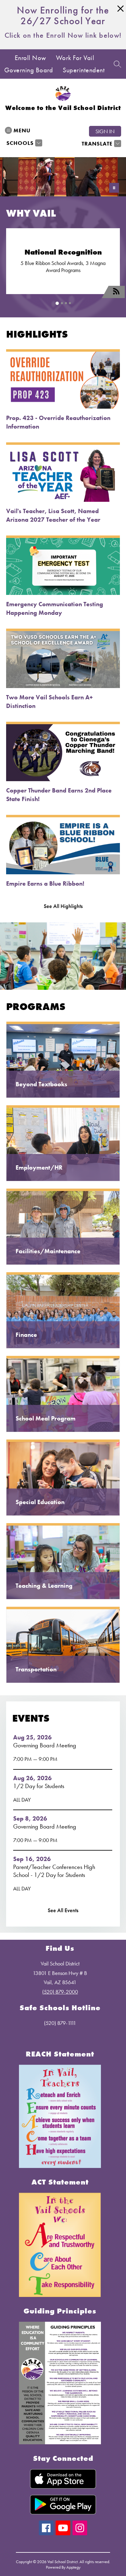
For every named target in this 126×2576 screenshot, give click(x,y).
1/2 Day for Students (40, 1786)
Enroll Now (30, 58)
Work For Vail (75, 58)
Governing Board (29, 70)
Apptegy (73, 2567)
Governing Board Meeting (46, 1745)
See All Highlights (63, 906)
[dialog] (63, 1060)
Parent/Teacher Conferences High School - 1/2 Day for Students (54, 1871)
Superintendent (84, 70)
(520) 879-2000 (60, 1992)
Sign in (105, 131)
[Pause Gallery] (114, 188)
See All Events (63, 1910)
